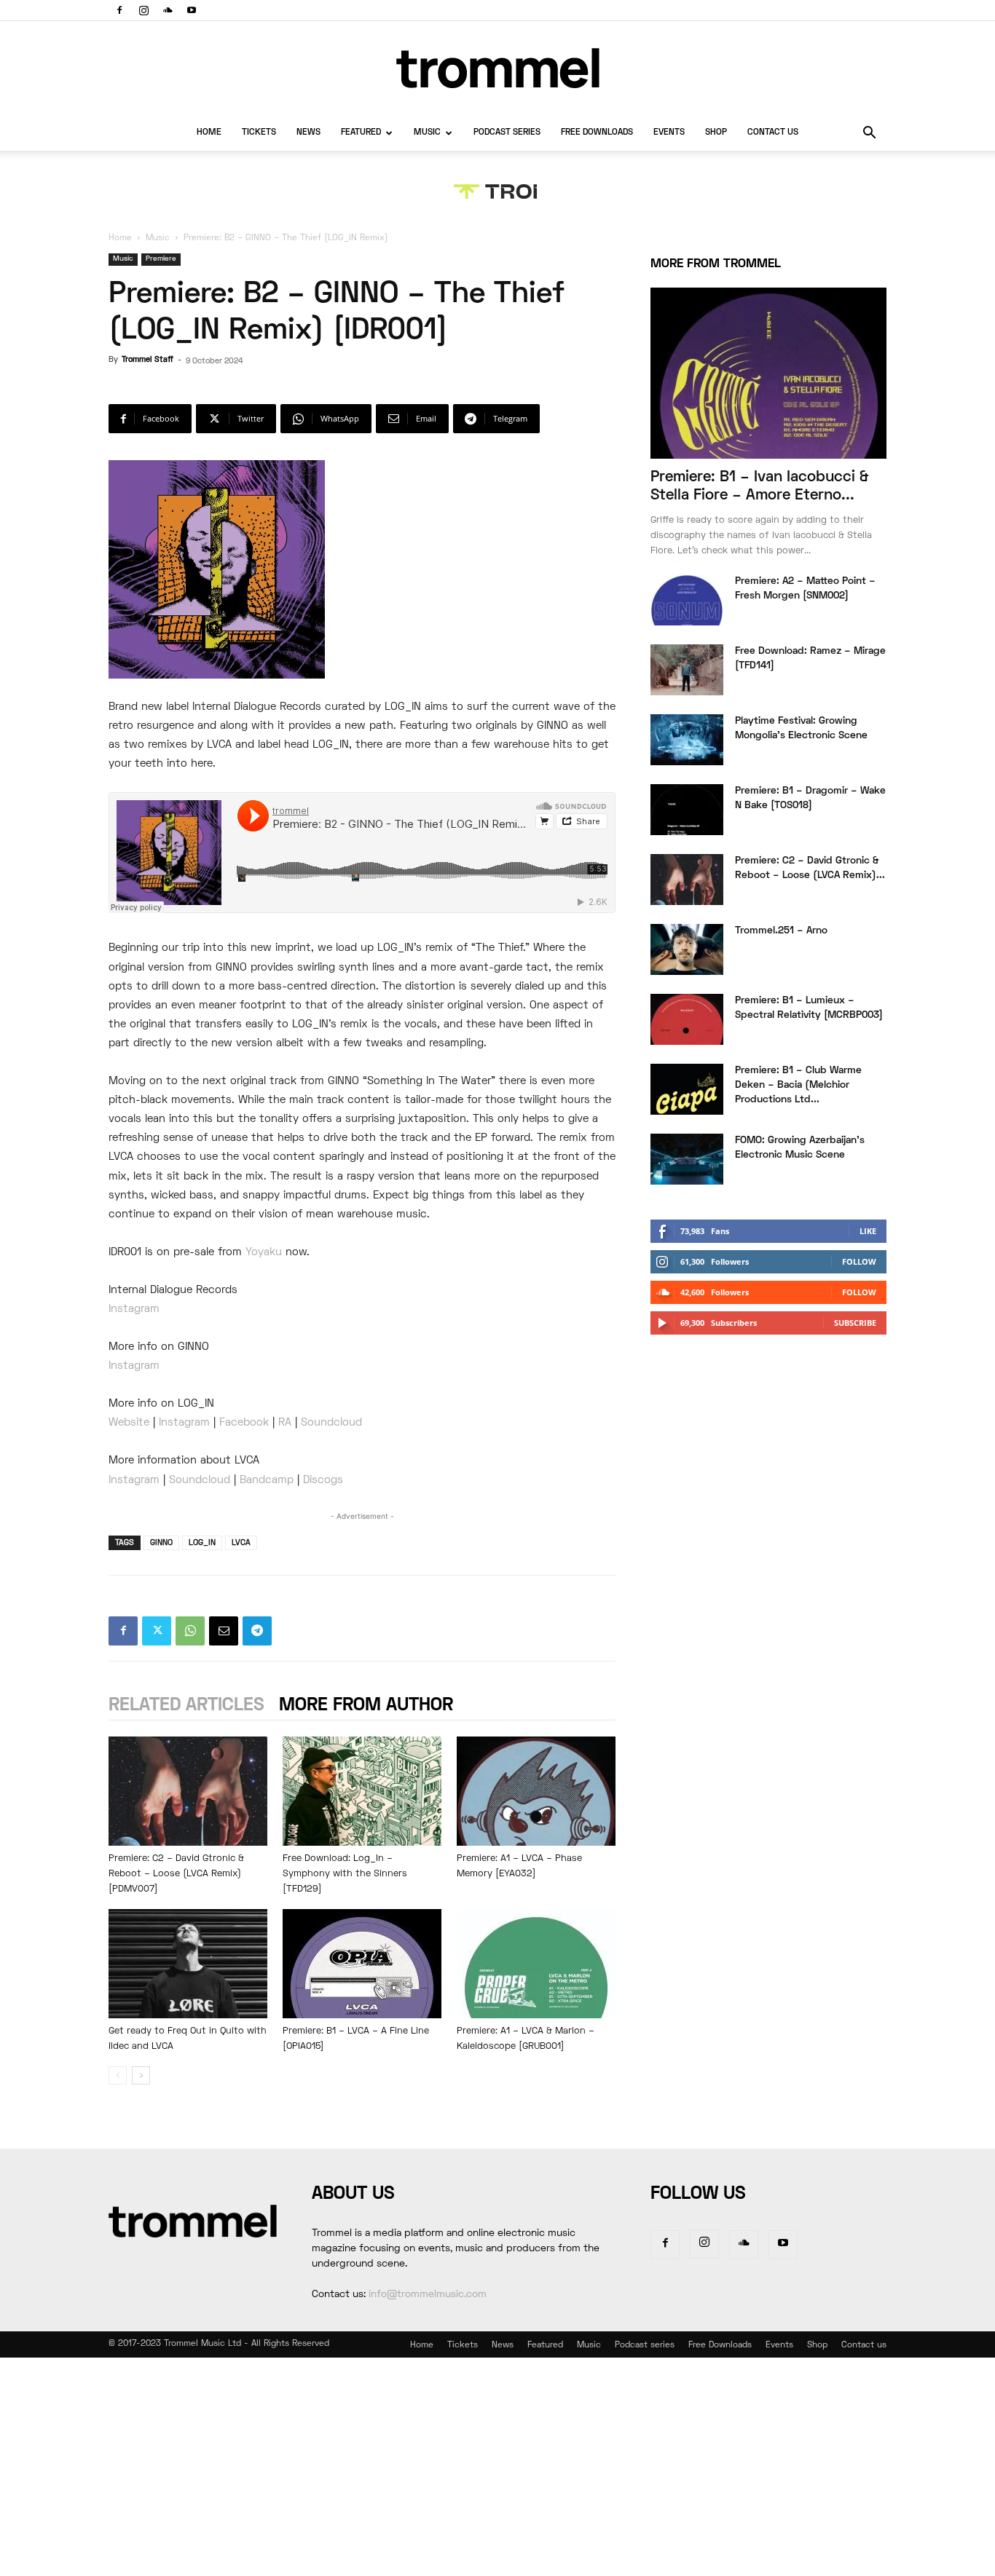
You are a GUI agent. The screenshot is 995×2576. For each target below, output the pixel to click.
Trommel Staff (148, 360)
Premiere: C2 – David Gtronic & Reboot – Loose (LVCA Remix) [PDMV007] (176, 1874)
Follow (859, 1261)
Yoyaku (264, 1252)
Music (427, 133)
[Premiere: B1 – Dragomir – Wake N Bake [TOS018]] (687, 810)
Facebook (244, 1423)
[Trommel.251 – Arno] (687, 949)
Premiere (161, 259)
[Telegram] (257, 1631)
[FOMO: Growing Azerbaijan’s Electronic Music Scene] (687, 1159)
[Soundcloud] (168, 10)
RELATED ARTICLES (186, 1706)
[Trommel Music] (497, 68)
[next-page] (141, 2075)
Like (868, 1231)
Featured (361, 133)
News (308, 133)
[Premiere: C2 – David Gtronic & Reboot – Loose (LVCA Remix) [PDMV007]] (188, 1791)
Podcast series (507, 133)
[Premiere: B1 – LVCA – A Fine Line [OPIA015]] (362, 1964)
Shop (716, 133)
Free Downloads (597, 133)
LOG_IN (202, 1543)
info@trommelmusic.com (428, 2295)
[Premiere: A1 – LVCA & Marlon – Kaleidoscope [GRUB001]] (536, 1964)
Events (669, 133)
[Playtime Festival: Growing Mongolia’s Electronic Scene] (687, 740)
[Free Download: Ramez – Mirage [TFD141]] (687, 670)
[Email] (224, 1631)
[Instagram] (143, 10)
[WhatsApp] (190, 1631)
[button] (869, 134)
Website (129, 1423)
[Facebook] (119, 10)
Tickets (259, 133)
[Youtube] (192, 10)
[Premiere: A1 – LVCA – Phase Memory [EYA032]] (536, 1791)
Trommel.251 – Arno (781, 931)
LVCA (241, 1543)
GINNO (161, 1543)
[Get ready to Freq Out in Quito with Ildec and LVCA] (188, 1964)
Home (209, 133)
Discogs (323, 1480)
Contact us (773, 133)
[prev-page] (118, 2075)
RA (285, 1423)
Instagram (134, 1309)
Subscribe (855, 1323)
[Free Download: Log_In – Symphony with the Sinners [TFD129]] (362, 1791)
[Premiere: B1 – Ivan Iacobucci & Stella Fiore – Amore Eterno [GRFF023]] (768, 373)
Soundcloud (331, 1423)
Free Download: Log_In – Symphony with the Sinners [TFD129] (345, 1874)
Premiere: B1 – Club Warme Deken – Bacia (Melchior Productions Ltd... (798, 1085)
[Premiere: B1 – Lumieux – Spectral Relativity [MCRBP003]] (687, 1019)
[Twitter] (157, 1631)
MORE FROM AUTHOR (366, 1706)
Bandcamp (267, 1480)
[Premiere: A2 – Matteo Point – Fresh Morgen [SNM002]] (687, 600)
